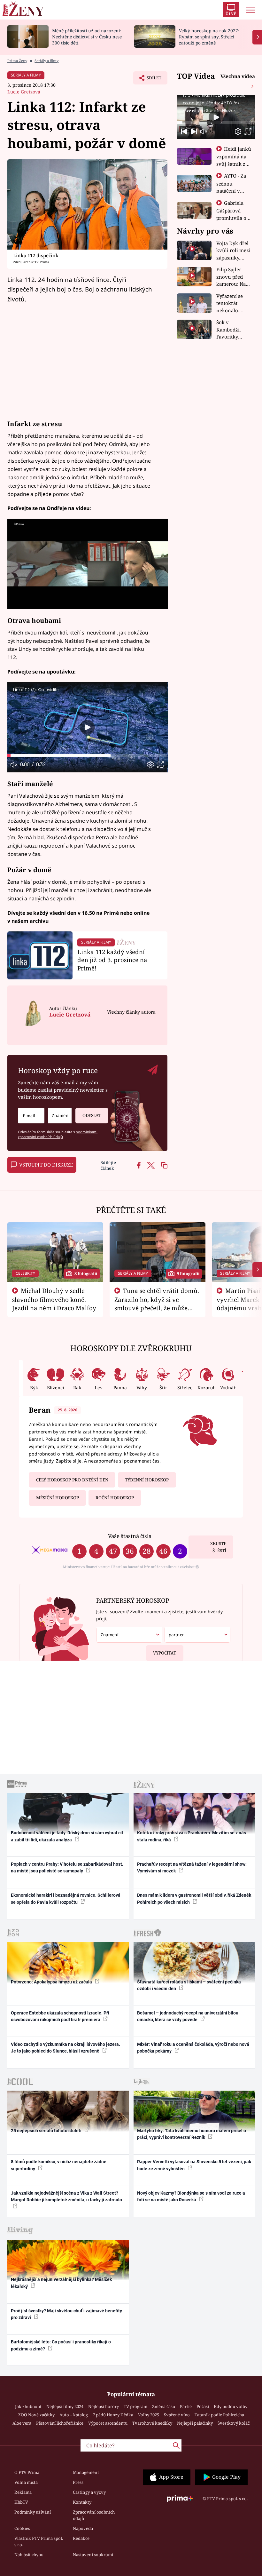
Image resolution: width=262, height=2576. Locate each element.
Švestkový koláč (234, 2423)
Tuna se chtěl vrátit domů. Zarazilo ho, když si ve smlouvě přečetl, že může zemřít (157, 1304)
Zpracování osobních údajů (94, 2515)
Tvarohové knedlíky (152, 2423)
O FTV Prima (27, 2472)
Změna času (164, 2406)
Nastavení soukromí (93, 2555)
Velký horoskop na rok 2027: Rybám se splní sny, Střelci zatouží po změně (209, 37)
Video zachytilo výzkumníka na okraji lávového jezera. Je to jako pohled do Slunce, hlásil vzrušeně (65, 2048)
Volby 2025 (149, 2415)
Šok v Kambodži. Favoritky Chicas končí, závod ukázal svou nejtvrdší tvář (233, 330)
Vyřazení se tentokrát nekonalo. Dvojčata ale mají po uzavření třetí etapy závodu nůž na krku (232, 303)
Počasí (203, 2406)
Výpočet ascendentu (108, 2423)
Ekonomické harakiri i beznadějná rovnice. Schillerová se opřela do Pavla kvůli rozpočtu (66, 1898)
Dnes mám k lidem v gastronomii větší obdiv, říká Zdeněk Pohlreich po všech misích (194, 1898)
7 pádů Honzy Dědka (113, 2415)
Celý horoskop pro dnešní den (72, 1480)
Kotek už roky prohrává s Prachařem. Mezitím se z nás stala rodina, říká (192, 1836)
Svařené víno (177, 2415)
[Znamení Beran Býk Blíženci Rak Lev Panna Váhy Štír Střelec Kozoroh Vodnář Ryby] (60, 1116)
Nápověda (83, 2528)
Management (86, 2472)
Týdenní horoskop (147, 1480)
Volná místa (26, 2482)
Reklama (23, 2492)
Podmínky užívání (33, 2512)
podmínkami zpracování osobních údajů (58, 1134)
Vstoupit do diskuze (46, 1165)
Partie (186, 2406)
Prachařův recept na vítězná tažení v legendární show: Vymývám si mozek (192, 1867)
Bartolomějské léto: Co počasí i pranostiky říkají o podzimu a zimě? (61, 2345)
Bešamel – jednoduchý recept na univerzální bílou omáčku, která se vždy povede (188, 2016)
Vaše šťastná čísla (130, 1536)
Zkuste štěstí (218, 1547)
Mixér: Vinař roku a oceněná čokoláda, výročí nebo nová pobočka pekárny (193, 2048)
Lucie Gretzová (24, 92)
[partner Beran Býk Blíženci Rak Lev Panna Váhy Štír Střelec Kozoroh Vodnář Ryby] (197, 1635)
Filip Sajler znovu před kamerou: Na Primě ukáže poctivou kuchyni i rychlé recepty (232, 277)
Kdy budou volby (231, 2406)
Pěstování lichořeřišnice (60, 2423)
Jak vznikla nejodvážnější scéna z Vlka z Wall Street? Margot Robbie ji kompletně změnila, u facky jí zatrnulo (66, 2196)
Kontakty (82, 2502)
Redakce (81, 2538)
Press (78, 2482)
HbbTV (21, 2502)
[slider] (88, 756)
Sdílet (151, 80)
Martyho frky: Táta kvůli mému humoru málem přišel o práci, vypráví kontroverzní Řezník (192, 2134)
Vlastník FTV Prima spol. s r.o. (39, 2541)
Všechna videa (238, 76)
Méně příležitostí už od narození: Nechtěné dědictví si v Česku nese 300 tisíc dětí (87, 37)
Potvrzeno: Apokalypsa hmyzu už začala (52, 1982)
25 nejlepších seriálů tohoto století (47, 2131)
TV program (135, 2406)
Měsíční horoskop (58, 1498)
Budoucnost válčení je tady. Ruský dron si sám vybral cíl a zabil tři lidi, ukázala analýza (67, 1836)
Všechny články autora (131, 1012)
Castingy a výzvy (89, 2492)
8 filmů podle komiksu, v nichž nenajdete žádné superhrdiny (59, 2165)
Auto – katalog (74, 2415)
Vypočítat (165, 1653)
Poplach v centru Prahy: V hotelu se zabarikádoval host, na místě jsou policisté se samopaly (67, 1867)
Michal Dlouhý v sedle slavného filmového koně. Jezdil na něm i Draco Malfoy (54, 1299)
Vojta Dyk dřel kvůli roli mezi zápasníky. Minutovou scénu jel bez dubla (233, 251)
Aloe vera (22, 2423)
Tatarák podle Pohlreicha (219, 2415)
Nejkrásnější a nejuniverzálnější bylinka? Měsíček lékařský (61, 2283)
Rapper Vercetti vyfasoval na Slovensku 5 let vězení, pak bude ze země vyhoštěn (194, 2165)
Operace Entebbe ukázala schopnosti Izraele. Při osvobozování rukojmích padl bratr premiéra (60, 2016)
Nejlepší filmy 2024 (65, 2406)
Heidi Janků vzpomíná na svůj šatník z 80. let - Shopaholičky (234, 163)
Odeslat (92, 1115)
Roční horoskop (115, 1498)
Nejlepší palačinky (195, 2423)
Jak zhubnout (28, 2406)
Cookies (22, 2528)
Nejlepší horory (104, 2406)
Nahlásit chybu (29, 2555)
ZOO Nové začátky (36, 2415)
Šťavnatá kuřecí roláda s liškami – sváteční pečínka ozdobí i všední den (189, 1985)
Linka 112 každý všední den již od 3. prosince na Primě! (112, 960)
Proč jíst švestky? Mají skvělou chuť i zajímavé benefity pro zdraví (66, 2314)
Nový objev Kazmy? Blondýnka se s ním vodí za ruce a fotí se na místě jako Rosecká (191, 2196)
